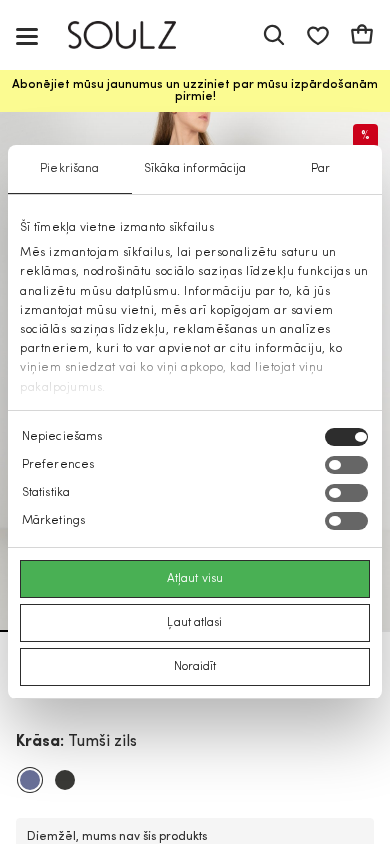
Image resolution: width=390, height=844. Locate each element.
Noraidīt (195, 667)
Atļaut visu (195, 579)
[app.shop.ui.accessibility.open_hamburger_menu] (27, 35)
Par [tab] (320, 169)
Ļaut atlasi (194, 623)
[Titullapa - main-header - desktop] (136, 35)
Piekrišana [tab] (69, 169)
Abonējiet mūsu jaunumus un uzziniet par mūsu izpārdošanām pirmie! (195, 91)
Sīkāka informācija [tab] (195, 169)
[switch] (346, 465)
